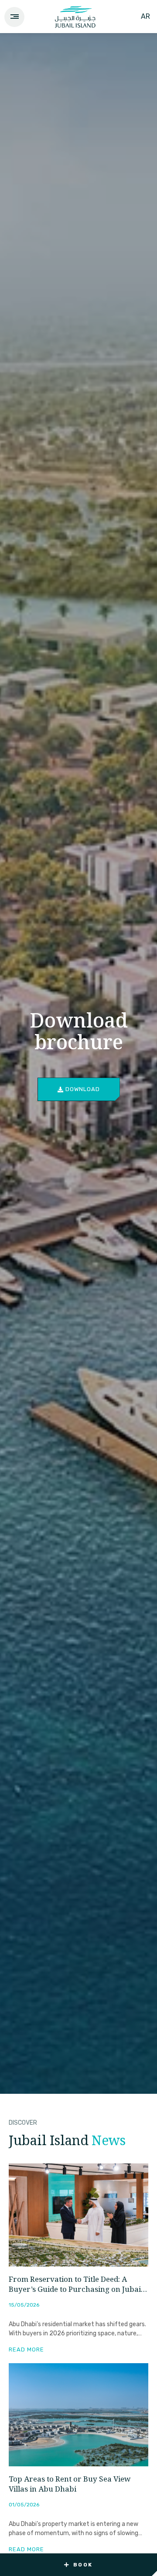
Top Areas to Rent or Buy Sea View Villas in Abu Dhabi (70, 2485)
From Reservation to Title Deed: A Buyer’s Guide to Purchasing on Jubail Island (76, 2285)
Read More (26, 2349)
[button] (78, 2565)
